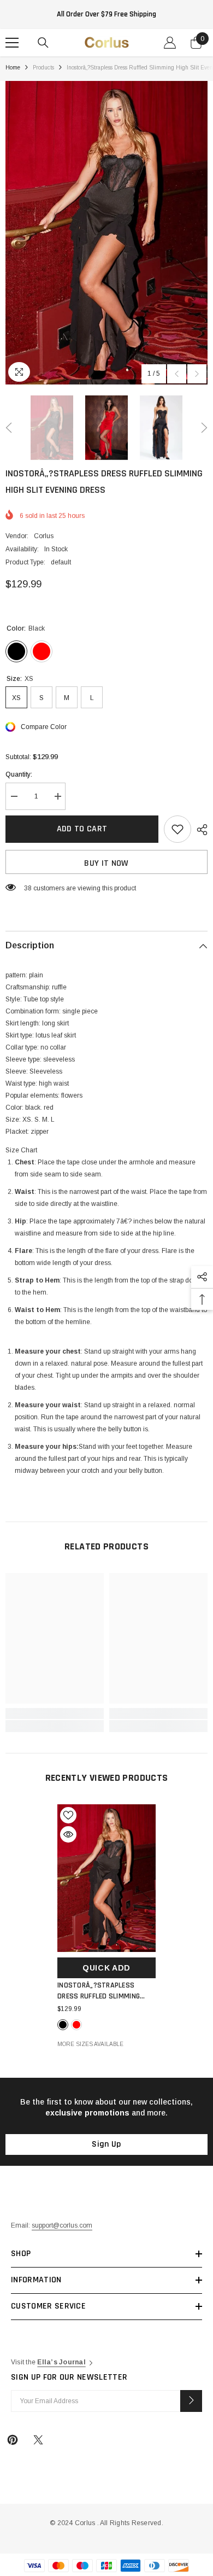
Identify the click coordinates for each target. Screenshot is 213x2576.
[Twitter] (38, 2440)
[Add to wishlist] (177, 829)
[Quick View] (68, 1834)
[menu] (12, 43)
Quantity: (19, 774)
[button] (177, 374)
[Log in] (170, 43)
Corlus (44, 536)
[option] (106, 233)
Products (43, 68)
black (63, 2025)
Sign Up (106, 2144)
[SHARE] (199, 830)
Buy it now (106, 863)
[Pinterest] (13, 2440)
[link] (55, 1714)
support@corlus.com (62, 2225)
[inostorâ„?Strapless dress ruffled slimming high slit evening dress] (106, 1878)
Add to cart (82, 829)
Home (13, 68)
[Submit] (191, 2401)
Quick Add (106, 1968)
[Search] (43, 43)
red (76, 2025)
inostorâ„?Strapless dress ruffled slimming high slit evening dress (99, 1991)
